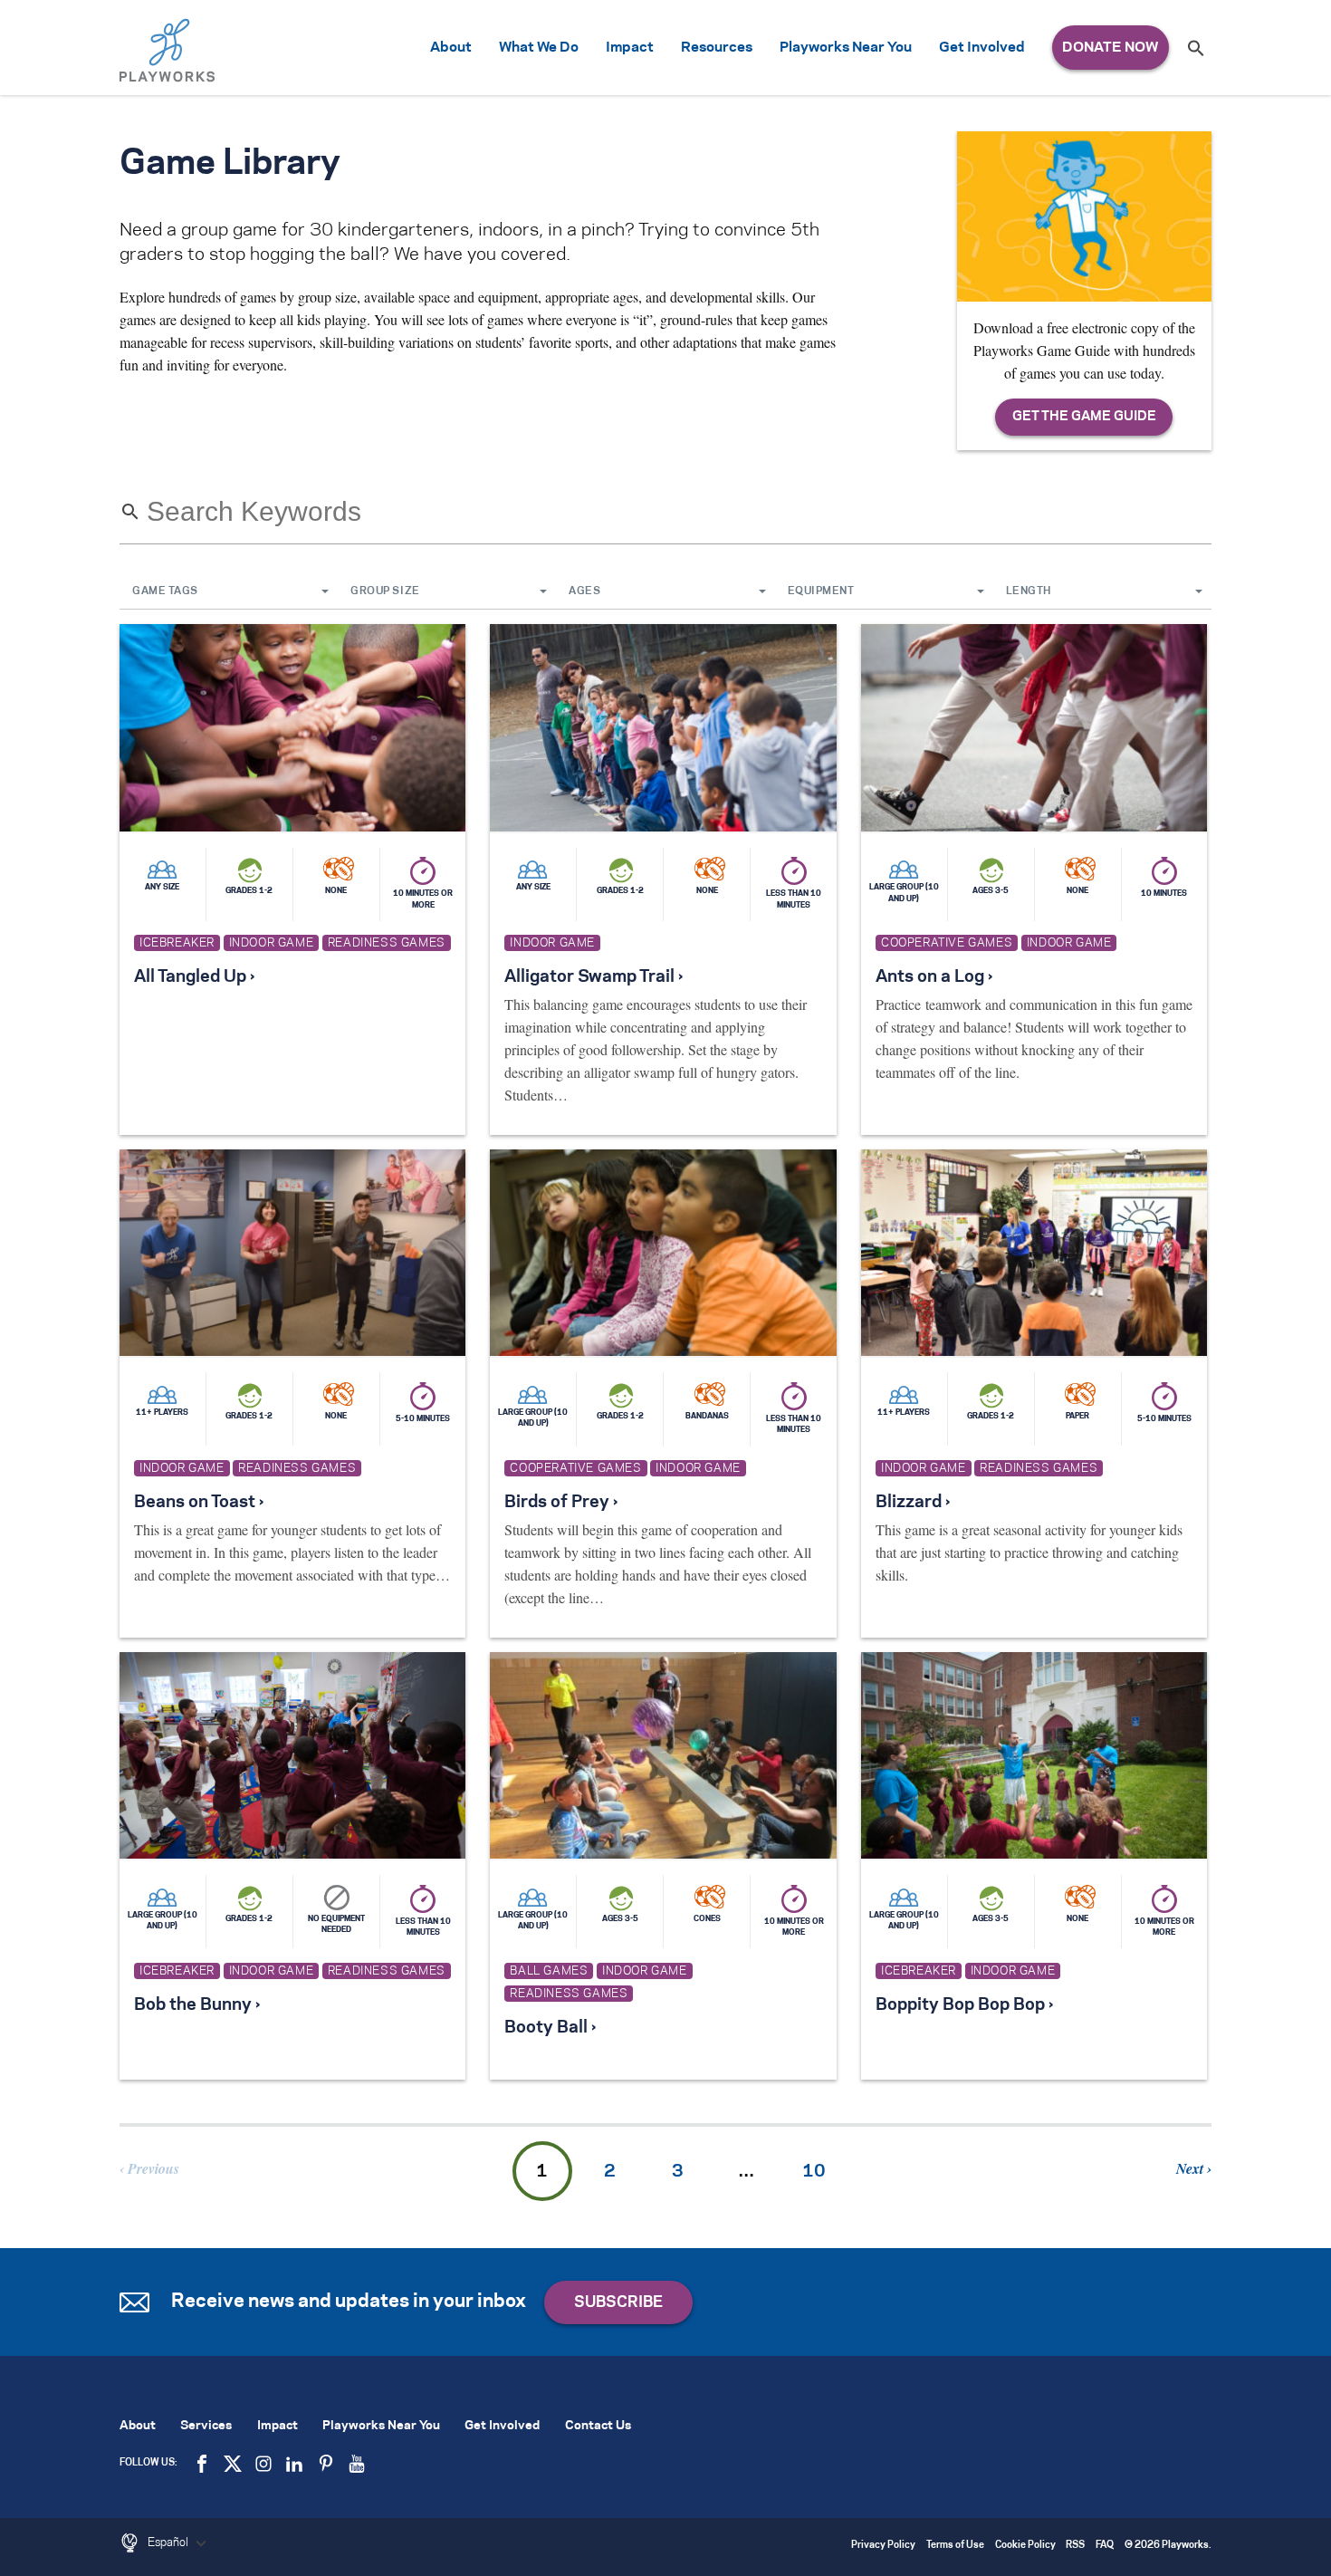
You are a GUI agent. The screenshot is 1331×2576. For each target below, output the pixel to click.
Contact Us (598, 2426)
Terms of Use (955, 2546)
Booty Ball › (550, 2028)
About (451, 48)
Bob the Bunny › (197, 2005)
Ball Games (549, 1971)
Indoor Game (272, 943)
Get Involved (982, 48)
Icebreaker (177, 943)
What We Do (539, 48)
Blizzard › (913, 1503)
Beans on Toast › (199, 1503)
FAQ (1105, 2546)
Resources (717, 48)
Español (169, 2542)
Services (206, 2426)
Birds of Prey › (561, 1503)
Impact (630, 48)
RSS (1075, 2546)
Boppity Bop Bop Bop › (964, 2005)
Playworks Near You (846, 48)
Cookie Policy (1025, 2546)
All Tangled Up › (194, 977)
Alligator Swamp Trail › (594, 977)
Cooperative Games (947, 943)
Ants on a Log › (934, 977)
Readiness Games (387, 943)
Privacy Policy (883, 2546)
